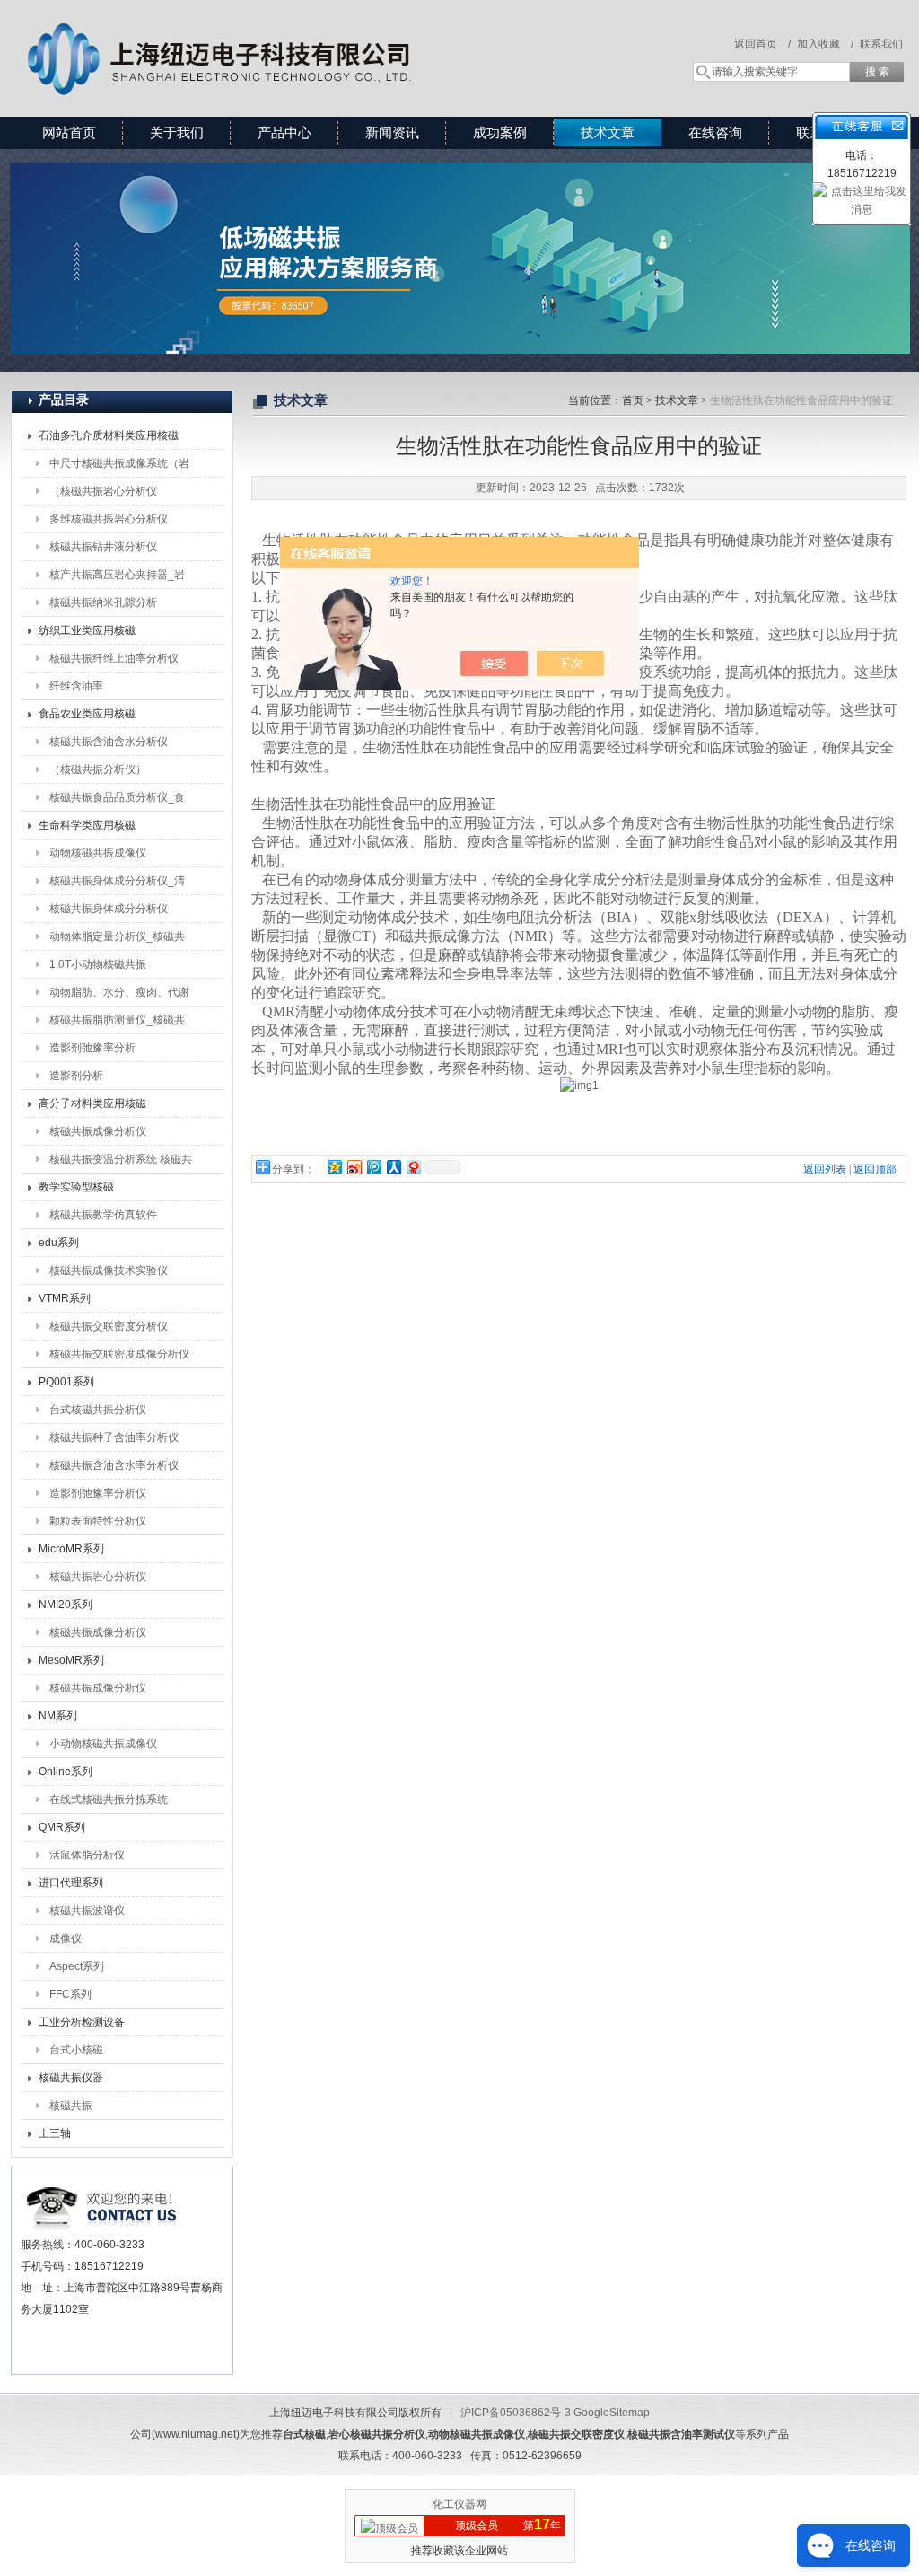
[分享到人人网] (393, 1167)
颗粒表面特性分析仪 (98, 1521)
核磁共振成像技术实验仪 (109, 1270)
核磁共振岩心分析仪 (98, 1577)
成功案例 (500, 132)
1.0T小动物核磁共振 (98, 964)
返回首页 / (762, 44)
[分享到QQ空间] (334, 1167)
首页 (633, 400)
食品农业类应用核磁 (87, 714)
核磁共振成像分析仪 (98, 1131)
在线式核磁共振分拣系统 (109, 1799)
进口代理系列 (71, 1883)
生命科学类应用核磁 (87, 825)
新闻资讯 (392, 132)
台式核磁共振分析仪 (98, 1410)
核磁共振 (71, 2106)
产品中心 (284, 132)
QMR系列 (62, 1827)
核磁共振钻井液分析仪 (103, 547)
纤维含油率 (76, 686)
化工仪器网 (459, 2504)
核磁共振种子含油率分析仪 (114, 1437)
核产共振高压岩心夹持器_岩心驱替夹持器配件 (117, 578)
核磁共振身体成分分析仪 (109, 909)
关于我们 (177, 132)
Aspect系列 (77, 1966)
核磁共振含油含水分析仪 (109, 742)
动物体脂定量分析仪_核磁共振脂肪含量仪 (117, 940)
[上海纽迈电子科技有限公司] (271, 40)
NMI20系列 (66, 1605)
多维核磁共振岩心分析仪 (109, 519)
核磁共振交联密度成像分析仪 (119, 1354)
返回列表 (825, 1169)
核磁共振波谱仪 (87, 1911)
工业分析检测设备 (82, 2022)
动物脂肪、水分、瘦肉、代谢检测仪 (119, 996)
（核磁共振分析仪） (98, 769)
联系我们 (881, 44)
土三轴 (55, 2133)
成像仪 (66, 1939)
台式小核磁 (76, 2050)
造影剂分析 (76, 1076)
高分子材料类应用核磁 (92, 1103)
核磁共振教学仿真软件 (103, 1215)
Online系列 (66, 1772)
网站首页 (69, 132)
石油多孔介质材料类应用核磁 (109, 435)
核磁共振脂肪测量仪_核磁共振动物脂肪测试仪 (117, 1024)
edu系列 (59, 1243)
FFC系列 (70, 1994)
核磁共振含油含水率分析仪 (114, 1465)
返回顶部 (875, 1169)
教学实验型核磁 (76, 1187)
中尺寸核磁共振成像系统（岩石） (119, 467)
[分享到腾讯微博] (373, 1167)
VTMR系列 (65, 1298)
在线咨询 (715, 132)
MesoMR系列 (71, 1660)
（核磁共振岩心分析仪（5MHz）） (103, 495)
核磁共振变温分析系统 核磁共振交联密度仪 (121, 1163)
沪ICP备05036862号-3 (516, 2413)
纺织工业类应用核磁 (87, 630)
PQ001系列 (66, 1382)
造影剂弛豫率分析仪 (98, 1493)
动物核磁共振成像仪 (98, 853)
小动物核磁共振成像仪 (103, 1744)
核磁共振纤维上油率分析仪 (114, 658)
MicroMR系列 (71, 1549)
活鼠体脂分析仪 (87, 1855)
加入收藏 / (825, 44)
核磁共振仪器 (71, 2078)
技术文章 (608, 132)
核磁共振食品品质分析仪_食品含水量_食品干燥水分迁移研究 (117, 801)
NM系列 (58, 1716)
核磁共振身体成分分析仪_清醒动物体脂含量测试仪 (117, 884)
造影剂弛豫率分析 (92, 1048)
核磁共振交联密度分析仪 (109, 1326)
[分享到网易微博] (413, 1167)
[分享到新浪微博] (354, 1167)
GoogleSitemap (612, 2413)
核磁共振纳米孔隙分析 (103, 602)
